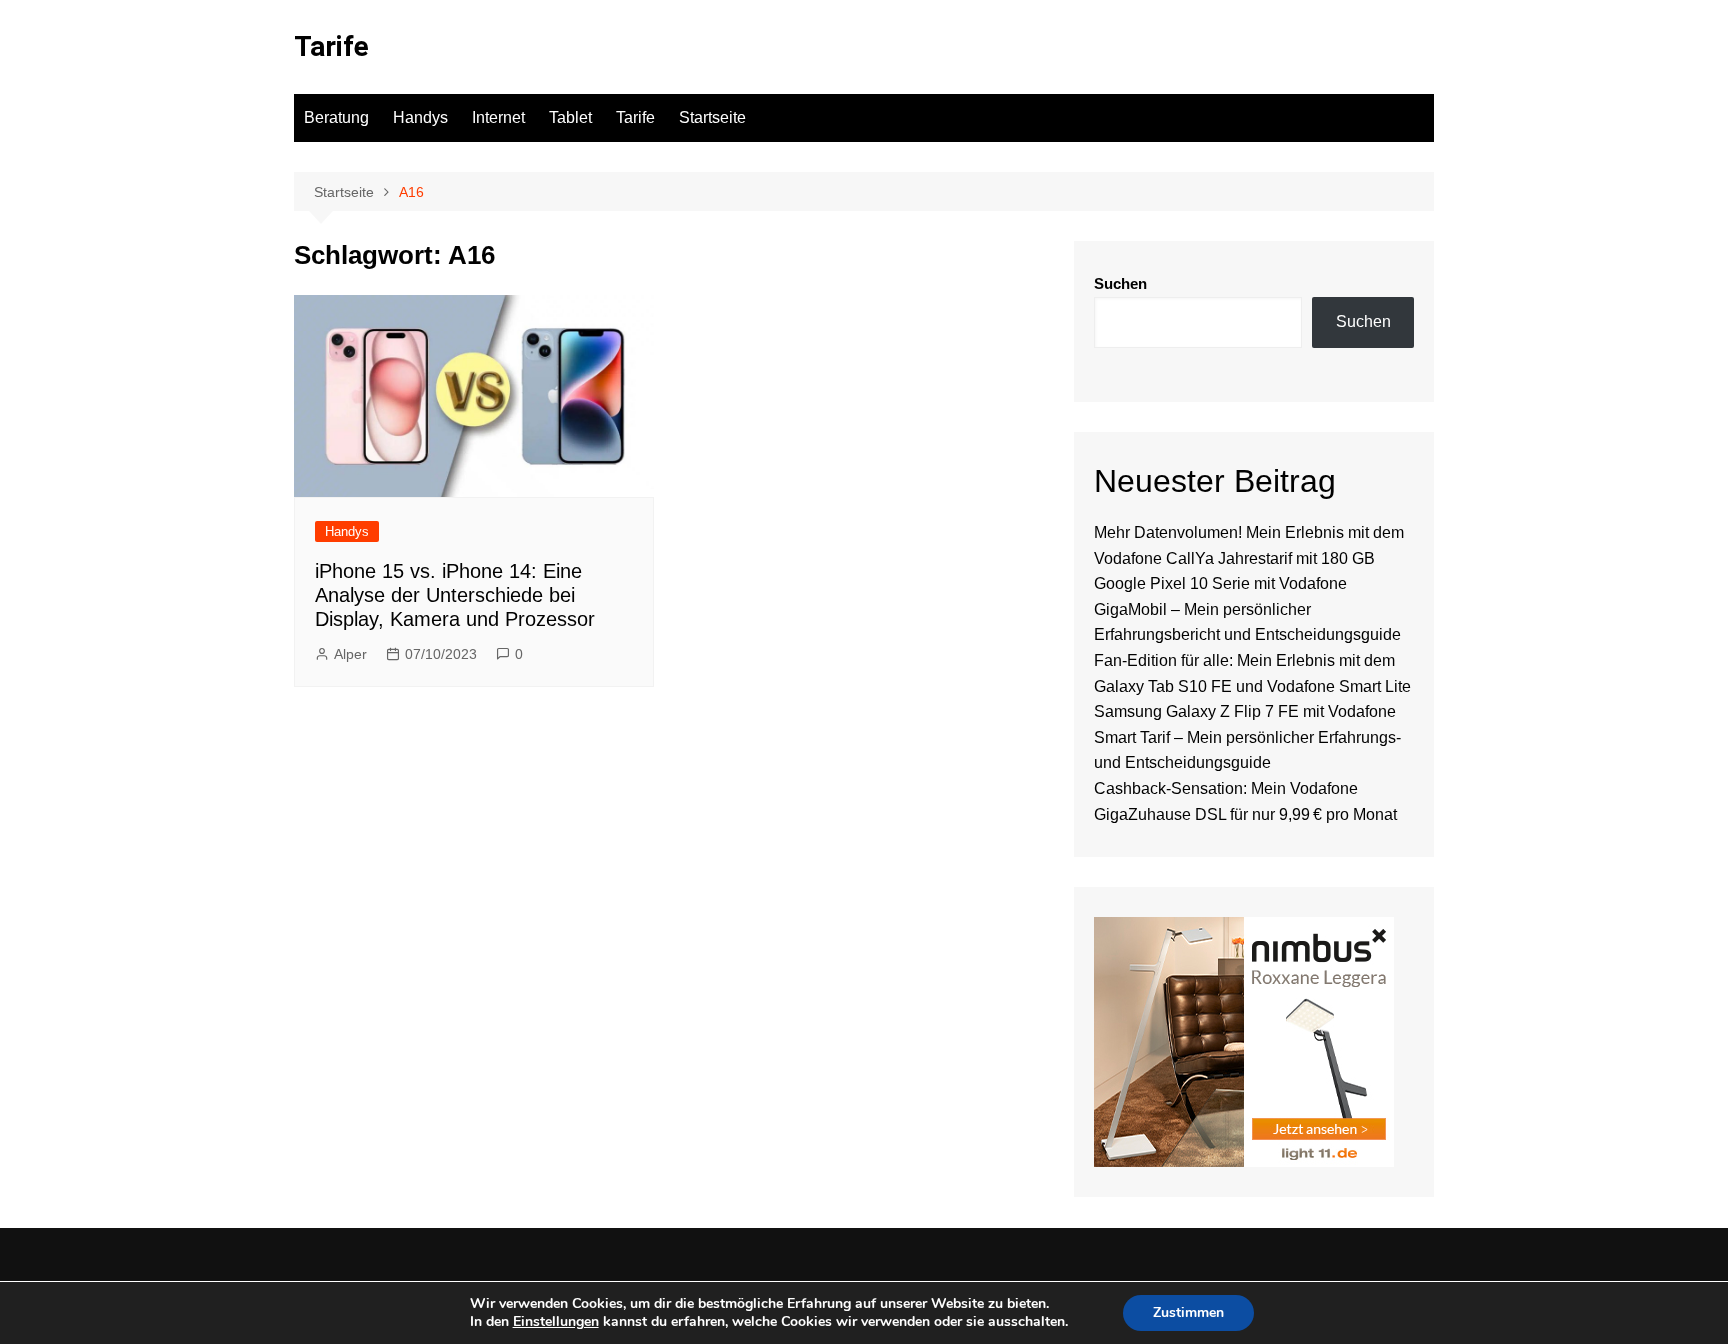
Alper (350, 654)
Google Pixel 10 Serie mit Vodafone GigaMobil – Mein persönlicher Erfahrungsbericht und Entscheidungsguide (1247, 609)
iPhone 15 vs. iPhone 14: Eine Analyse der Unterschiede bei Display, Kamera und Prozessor (455, 595)
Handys (420, 117)
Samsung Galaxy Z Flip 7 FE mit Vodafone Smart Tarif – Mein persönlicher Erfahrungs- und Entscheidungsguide (1247, 737)
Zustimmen (1188, 1312)
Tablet (570, 117)
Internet (498, 117)
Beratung (336, 117)
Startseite (712, 117)
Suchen (1120, 283)
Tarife (331, 46)
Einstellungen (556, 1322)
